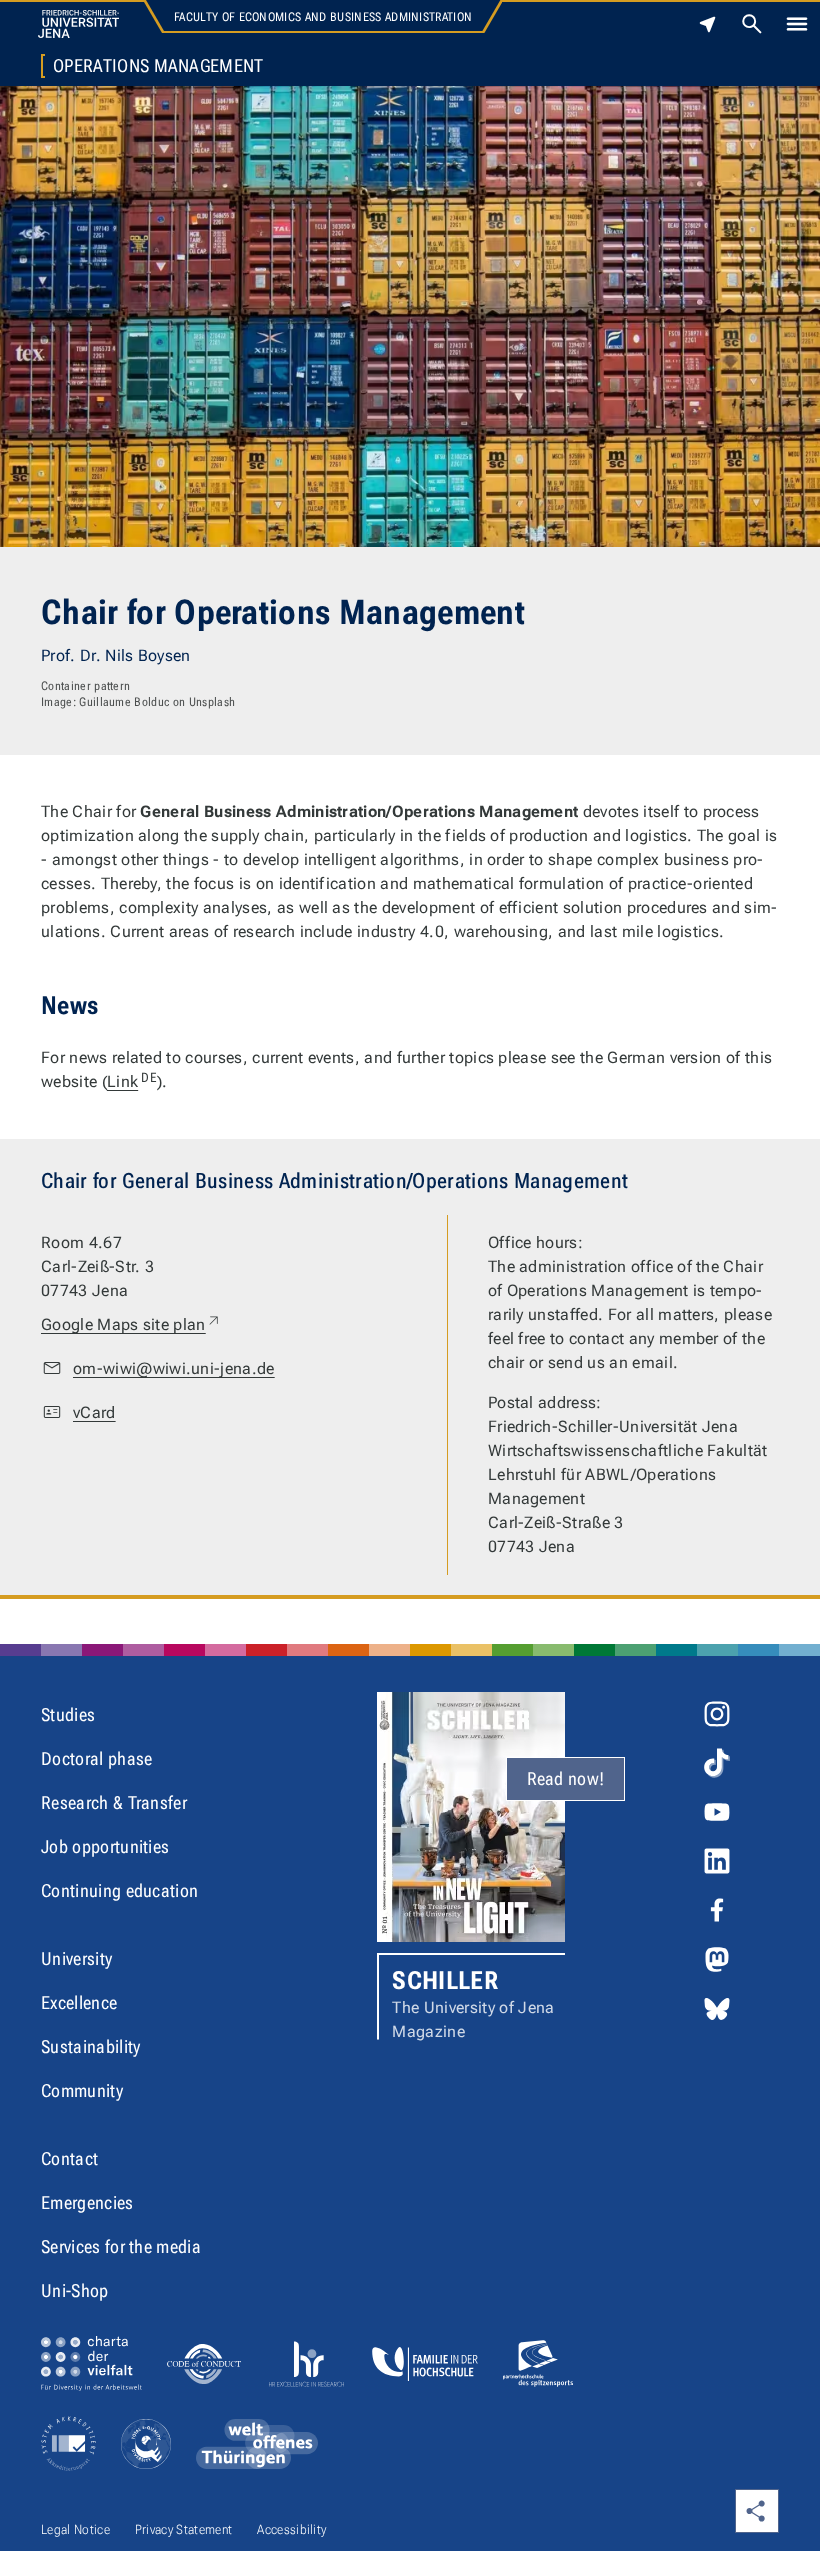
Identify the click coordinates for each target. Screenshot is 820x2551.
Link (132, 1081)
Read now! (566, 1778)
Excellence (79, 2002)
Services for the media (121, 2246)
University (76, 1958)
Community (82, 2090)
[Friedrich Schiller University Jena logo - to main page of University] (78, 24)
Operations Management (158, 66)
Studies (68, 1714)
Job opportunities (105, 1846)
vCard (94, 1412)
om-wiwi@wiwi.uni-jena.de (174, 1368)
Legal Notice (75, 2529)
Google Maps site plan (131, 1324)
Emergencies (87, 2202)
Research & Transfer (114, 1802)
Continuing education (119, 1890)
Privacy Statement (183, 2529)
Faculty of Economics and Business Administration (323, 17)
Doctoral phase (96, 1758)
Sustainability (90, 2046)
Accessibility (291, 2529)
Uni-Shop (75, 2290)
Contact (69, 2158)
